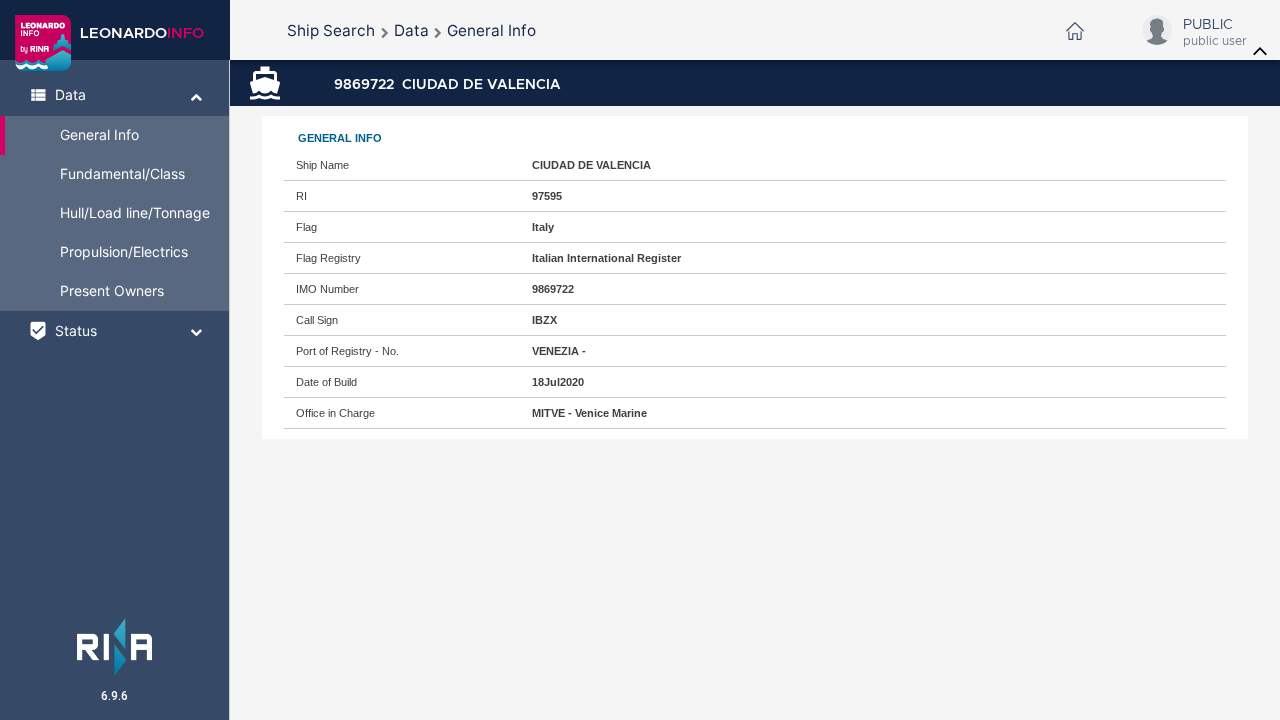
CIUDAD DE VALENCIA (447, 84)
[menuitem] (331, 31)
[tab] (114, 96)
